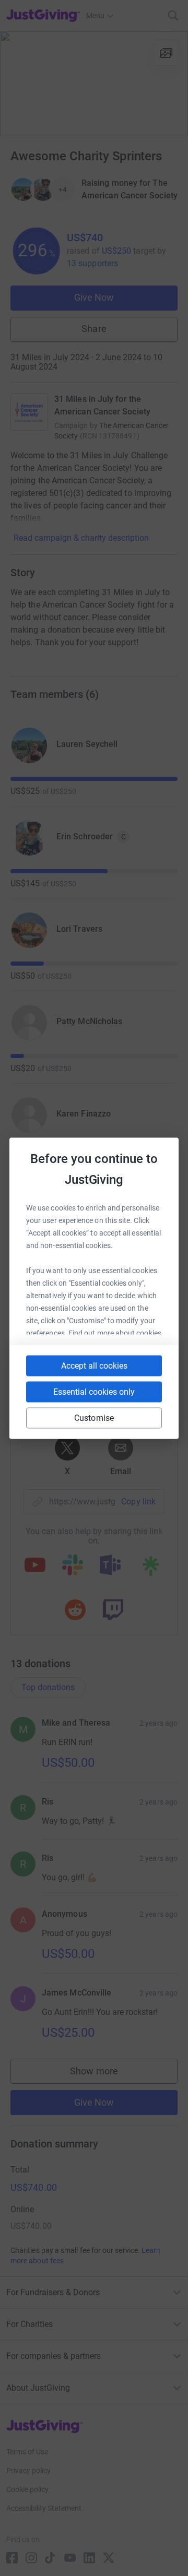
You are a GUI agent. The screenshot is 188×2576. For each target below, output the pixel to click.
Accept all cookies (94, 1365)
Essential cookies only (94, 1391)
